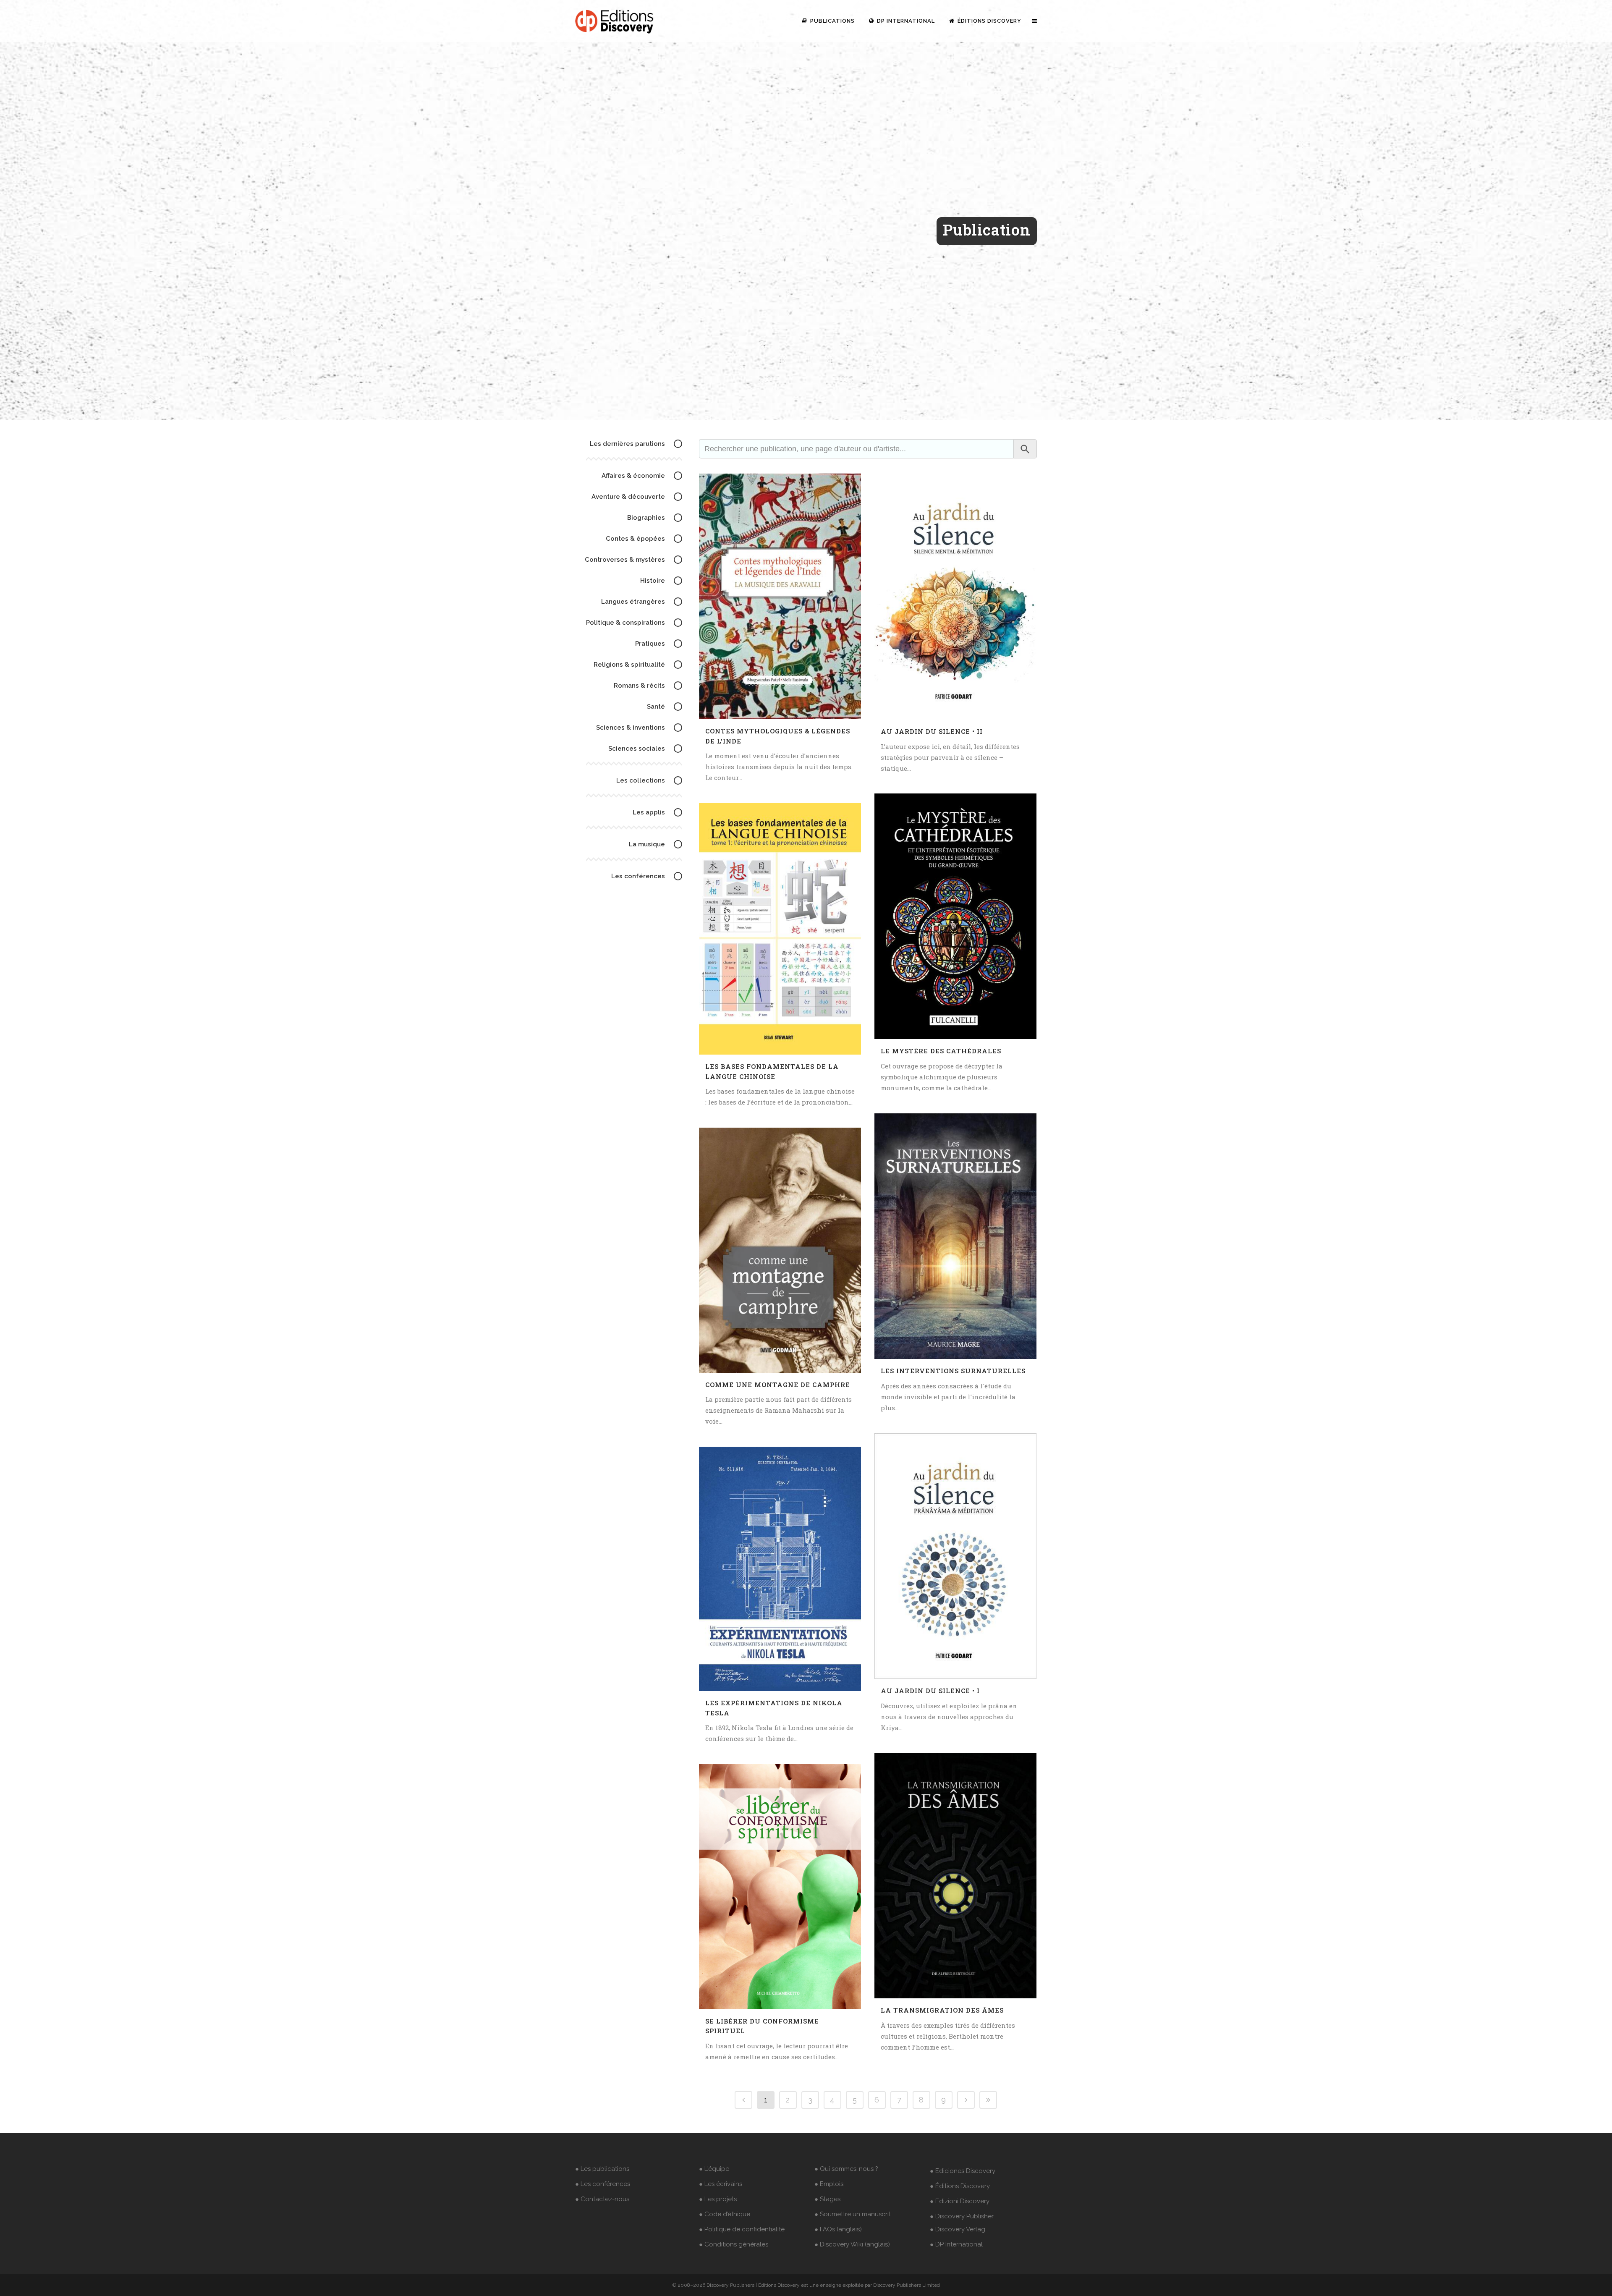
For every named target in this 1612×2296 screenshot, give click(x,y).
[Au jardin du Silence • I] (955, 1556)
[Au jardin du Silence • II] (955, 597)
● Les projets (718, 2199)
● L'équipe (714, 2169)
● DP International (956, 2244)
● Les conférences (603, 2184)
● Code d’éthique (725, 2214)
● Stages (827, 2199)
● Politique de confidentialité (742, 2229)
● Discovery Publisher (962, 2216)
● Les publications (602, 2169)
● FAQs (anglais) (838, 2229)
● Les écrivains (721, 2184)
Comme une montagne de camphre (778, 1385)
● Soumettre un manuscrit (853, 2214)
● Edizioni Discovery (960, 2201)
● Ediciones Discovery (963, 2171)
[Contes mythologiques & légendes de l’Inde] (780, 596)
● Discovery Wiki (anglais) (852, 2244)
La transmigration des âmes (942, 2010)
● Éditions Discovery (960, 2186)
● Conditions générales (734, 2244)
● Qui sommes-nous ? (846, 2169)
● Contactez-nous (602, 2199)
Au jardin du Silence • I (930, 1691)
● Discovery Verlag (958, 2229)
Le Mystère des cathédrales (941, 1051)
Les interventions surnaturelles (953, 1371)
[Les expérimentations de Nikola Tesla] (780, 1569)
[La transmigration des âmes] (955, 1876)
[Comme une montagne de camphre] (780, 1250)
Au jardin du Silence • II (932, 731)
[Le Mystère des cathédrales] (955, 916)
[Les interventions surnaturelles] (955, 1236)
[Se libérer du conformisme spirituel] (780, 1887)
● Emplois (829, 2184)
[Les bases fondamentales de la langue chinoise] (780, 929)
